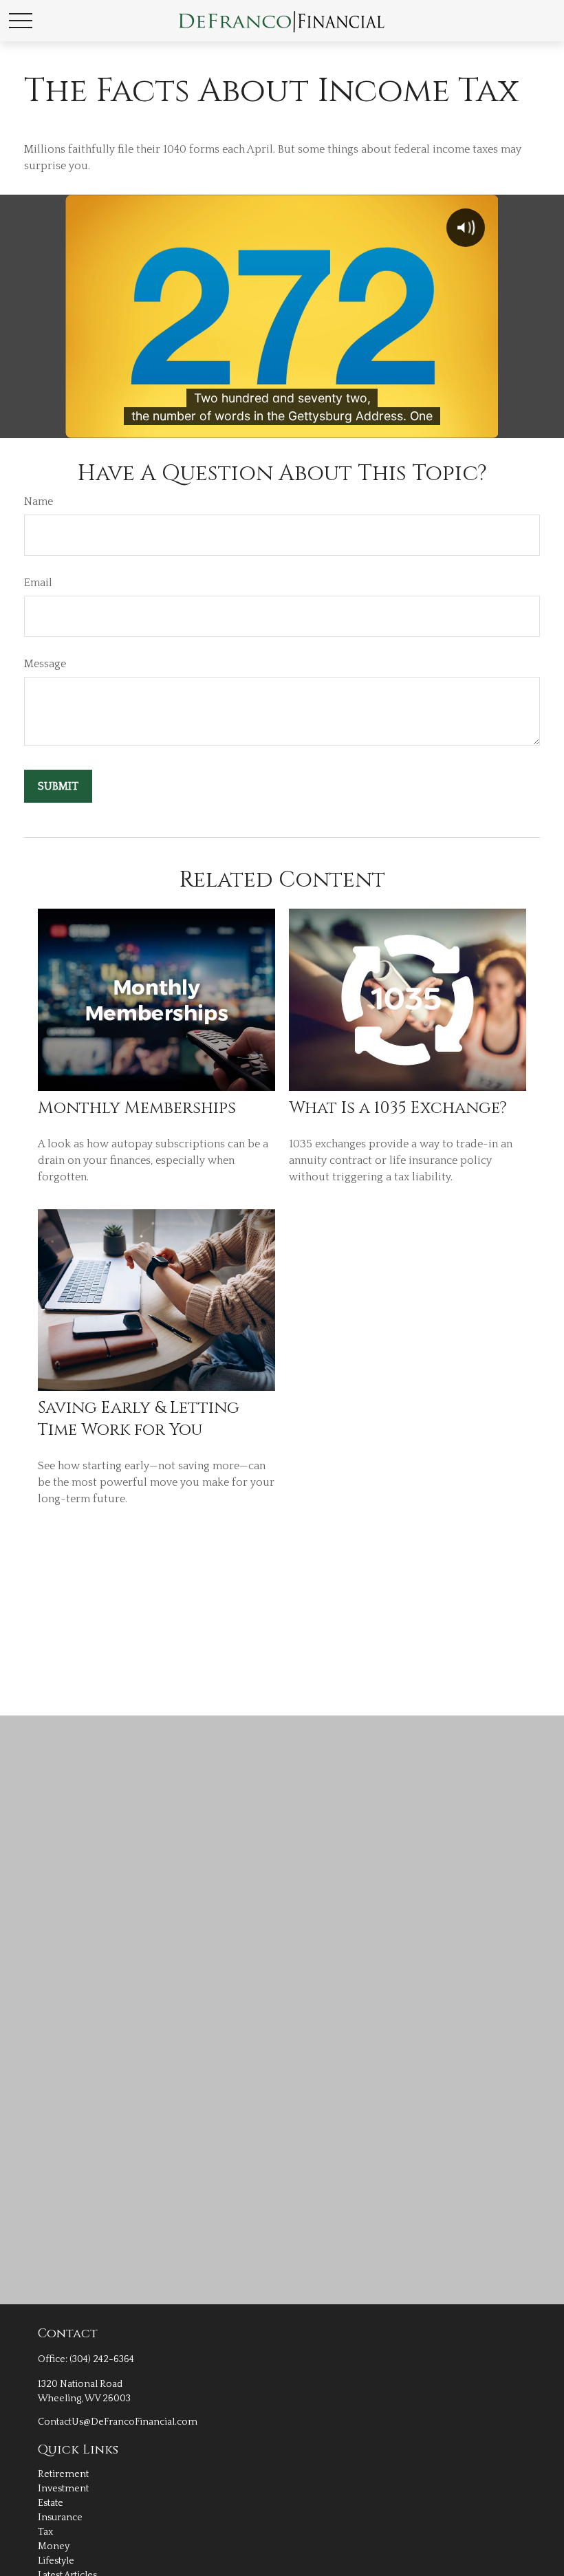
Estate (51, 2503)
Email (38, 583)
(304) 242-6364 (102, 2359)
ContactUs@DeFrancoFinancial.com (118, 2422)
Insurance (60, 2518)
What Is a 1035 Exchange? (398, 1108)
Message (45, 664)
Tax (45, 2532)
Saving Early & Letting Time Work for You (139, 1419)
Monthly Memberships (137, 1108)
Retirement (63, 2474)
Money (54, 2546)
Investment (63, 2489)
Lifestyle (56, 2561)
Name (39, 501)
